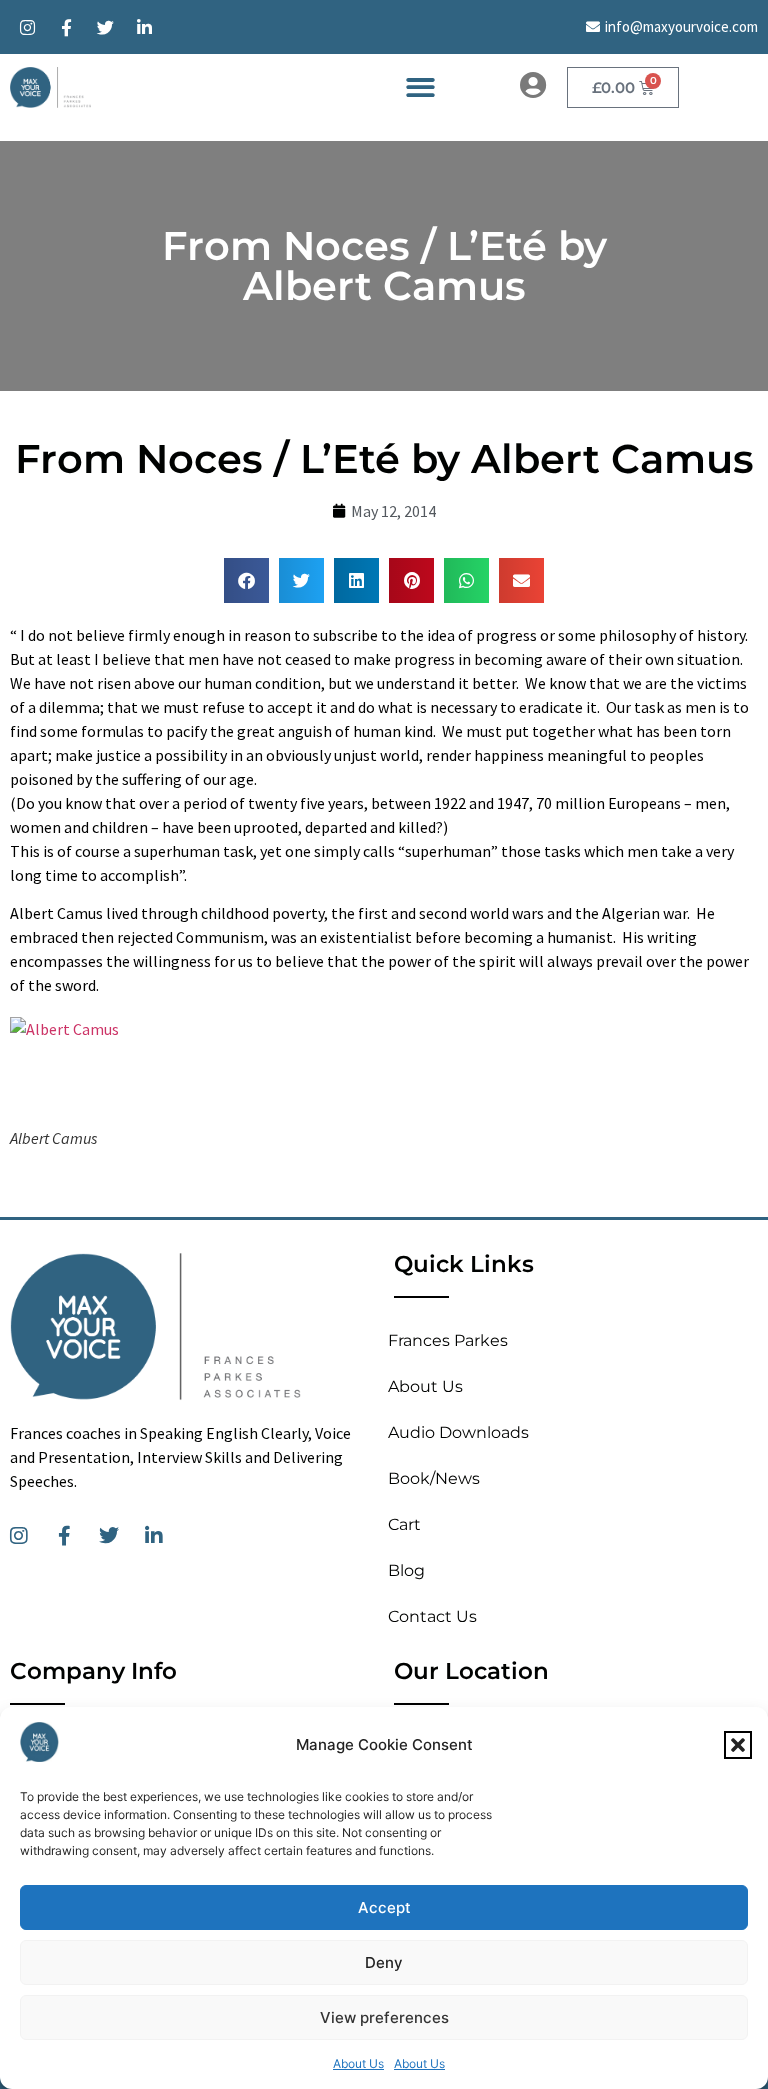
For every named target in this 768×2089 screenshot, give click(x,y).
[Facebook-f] (66, 27)
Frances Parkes (448, 1340)
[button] (738, 1745)
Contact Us (432, 1616)
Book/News (434, 1478)
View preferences (384, 2017)
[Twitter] (105, 27)
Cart (404, 1524)
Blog (406, 1570)
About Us (358, 2063)
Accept (384, 1907)
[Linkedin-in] (144, 27)
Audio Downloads (458, 1432)
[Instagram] (27, 27)
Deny (384, 1962)
